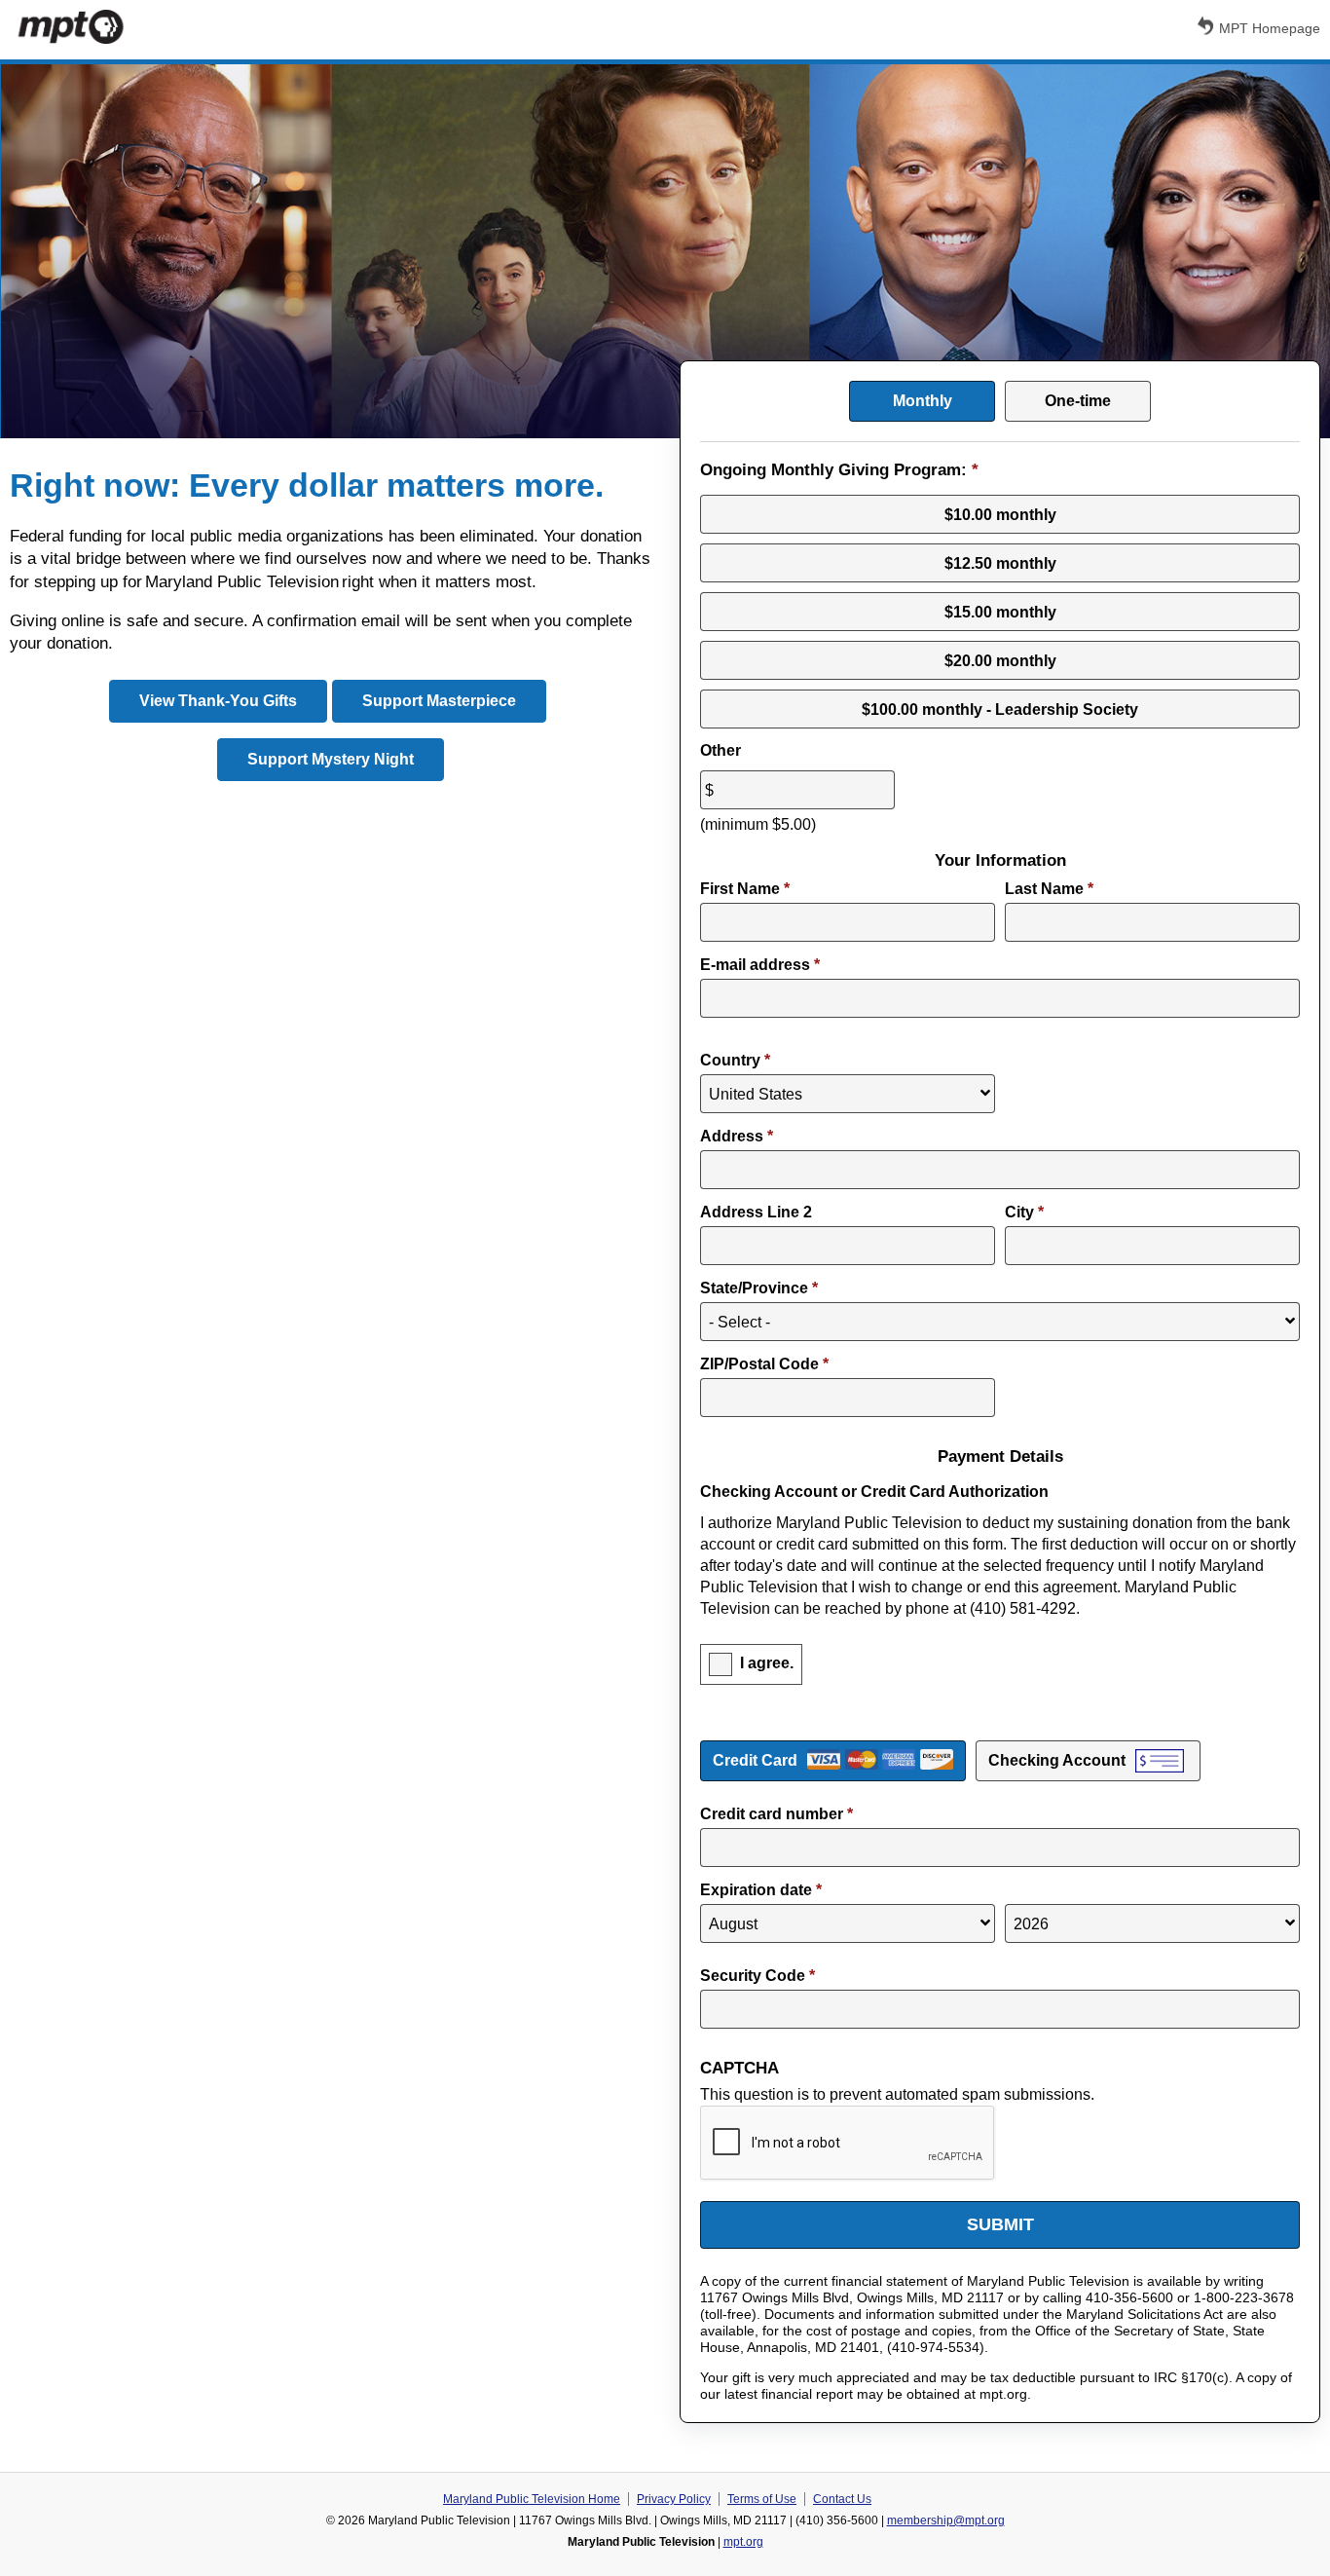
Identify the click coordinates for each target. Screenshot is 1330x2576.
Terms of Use (762, 2499)
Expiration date (761, 1890)
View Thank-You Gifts (218, 701)
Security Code (757, 1976)
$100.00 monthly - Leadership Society (1000, 709)
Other (720, 750)
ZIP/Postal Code (764, 1364)
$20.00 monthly (1000, 661)
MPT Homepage (1270, 28)
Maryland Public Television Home (532, 2499)
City (1024, 1212)
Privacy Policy (674, 2499)
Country (735, 1060)
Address (737, 1136)
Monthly (923, 401)
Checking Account (1057, 1760)
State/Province (759, 1288)
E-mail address (760, 965)
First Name (745, 889)
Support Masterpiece (439, 701)
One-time (1078, 401)
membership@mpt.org (946, 2520)
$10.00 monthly (1000, 515)
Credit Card (755, 1760)
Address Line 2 (756, 1212)
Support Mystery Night (331, 759)
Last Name (1049, 889)
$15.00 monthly (1000, 612)
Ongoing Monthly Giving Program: (839, 470)
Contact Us (842, 2499)
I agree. (767, 1664)
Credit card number (776, 1814)
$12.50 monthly (1000, 563)
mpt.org (743, 2542)
